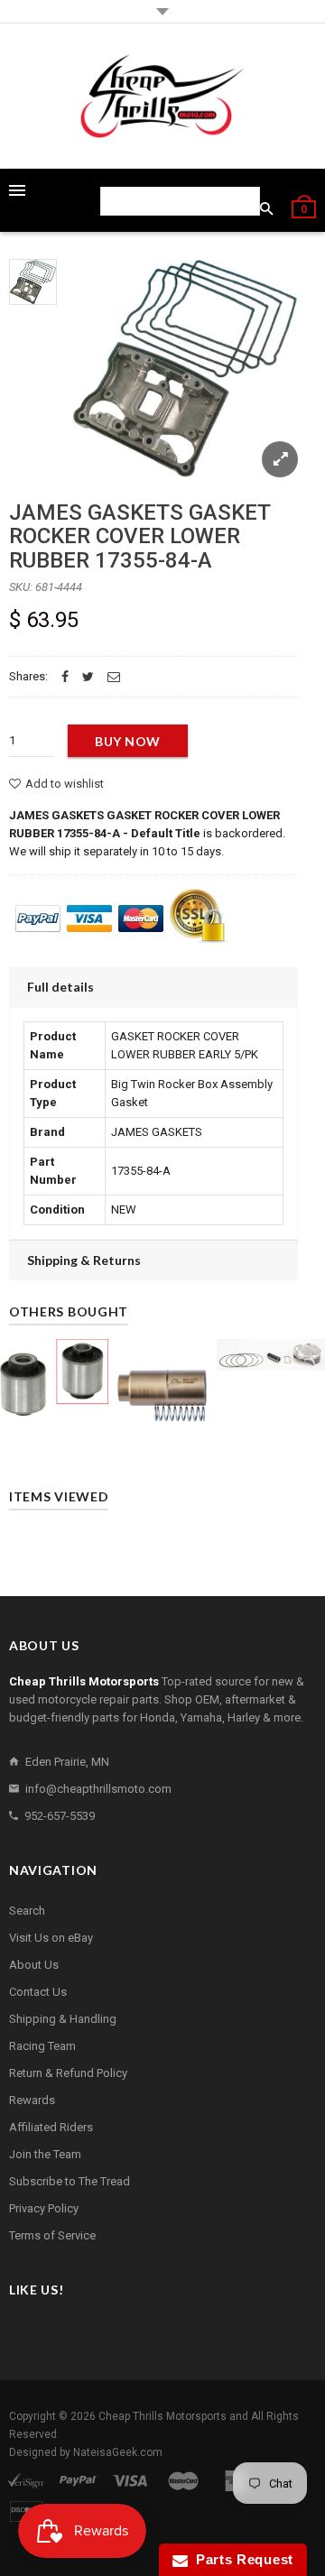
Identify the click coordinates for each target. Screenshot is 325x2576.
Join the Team (45, 2154)
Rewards (32, 2100)
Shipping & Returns (84, 1260)
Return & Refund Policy (68, 2073)
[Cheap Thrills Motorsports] (162, 96)
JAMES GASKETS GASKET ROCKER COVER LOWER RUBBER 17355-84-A (139, 536)
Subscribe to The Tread (70, 2181)
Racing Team (42, 2046)
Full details (60, 987)
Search (27, 1911)
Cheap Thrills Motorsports (162, 2416)
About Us (34, 1965)
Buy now (128, 741)
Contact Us (38, 1992)
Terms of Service (52, 2235)
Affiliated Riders (51, 2127)
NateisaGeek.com (118, 2452)
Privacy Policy (44, 2208)
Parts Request (241, 2559)
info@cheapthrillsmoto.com (98, 1789)
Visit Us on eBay (51, 1938)
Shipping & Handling (63, 2019)
